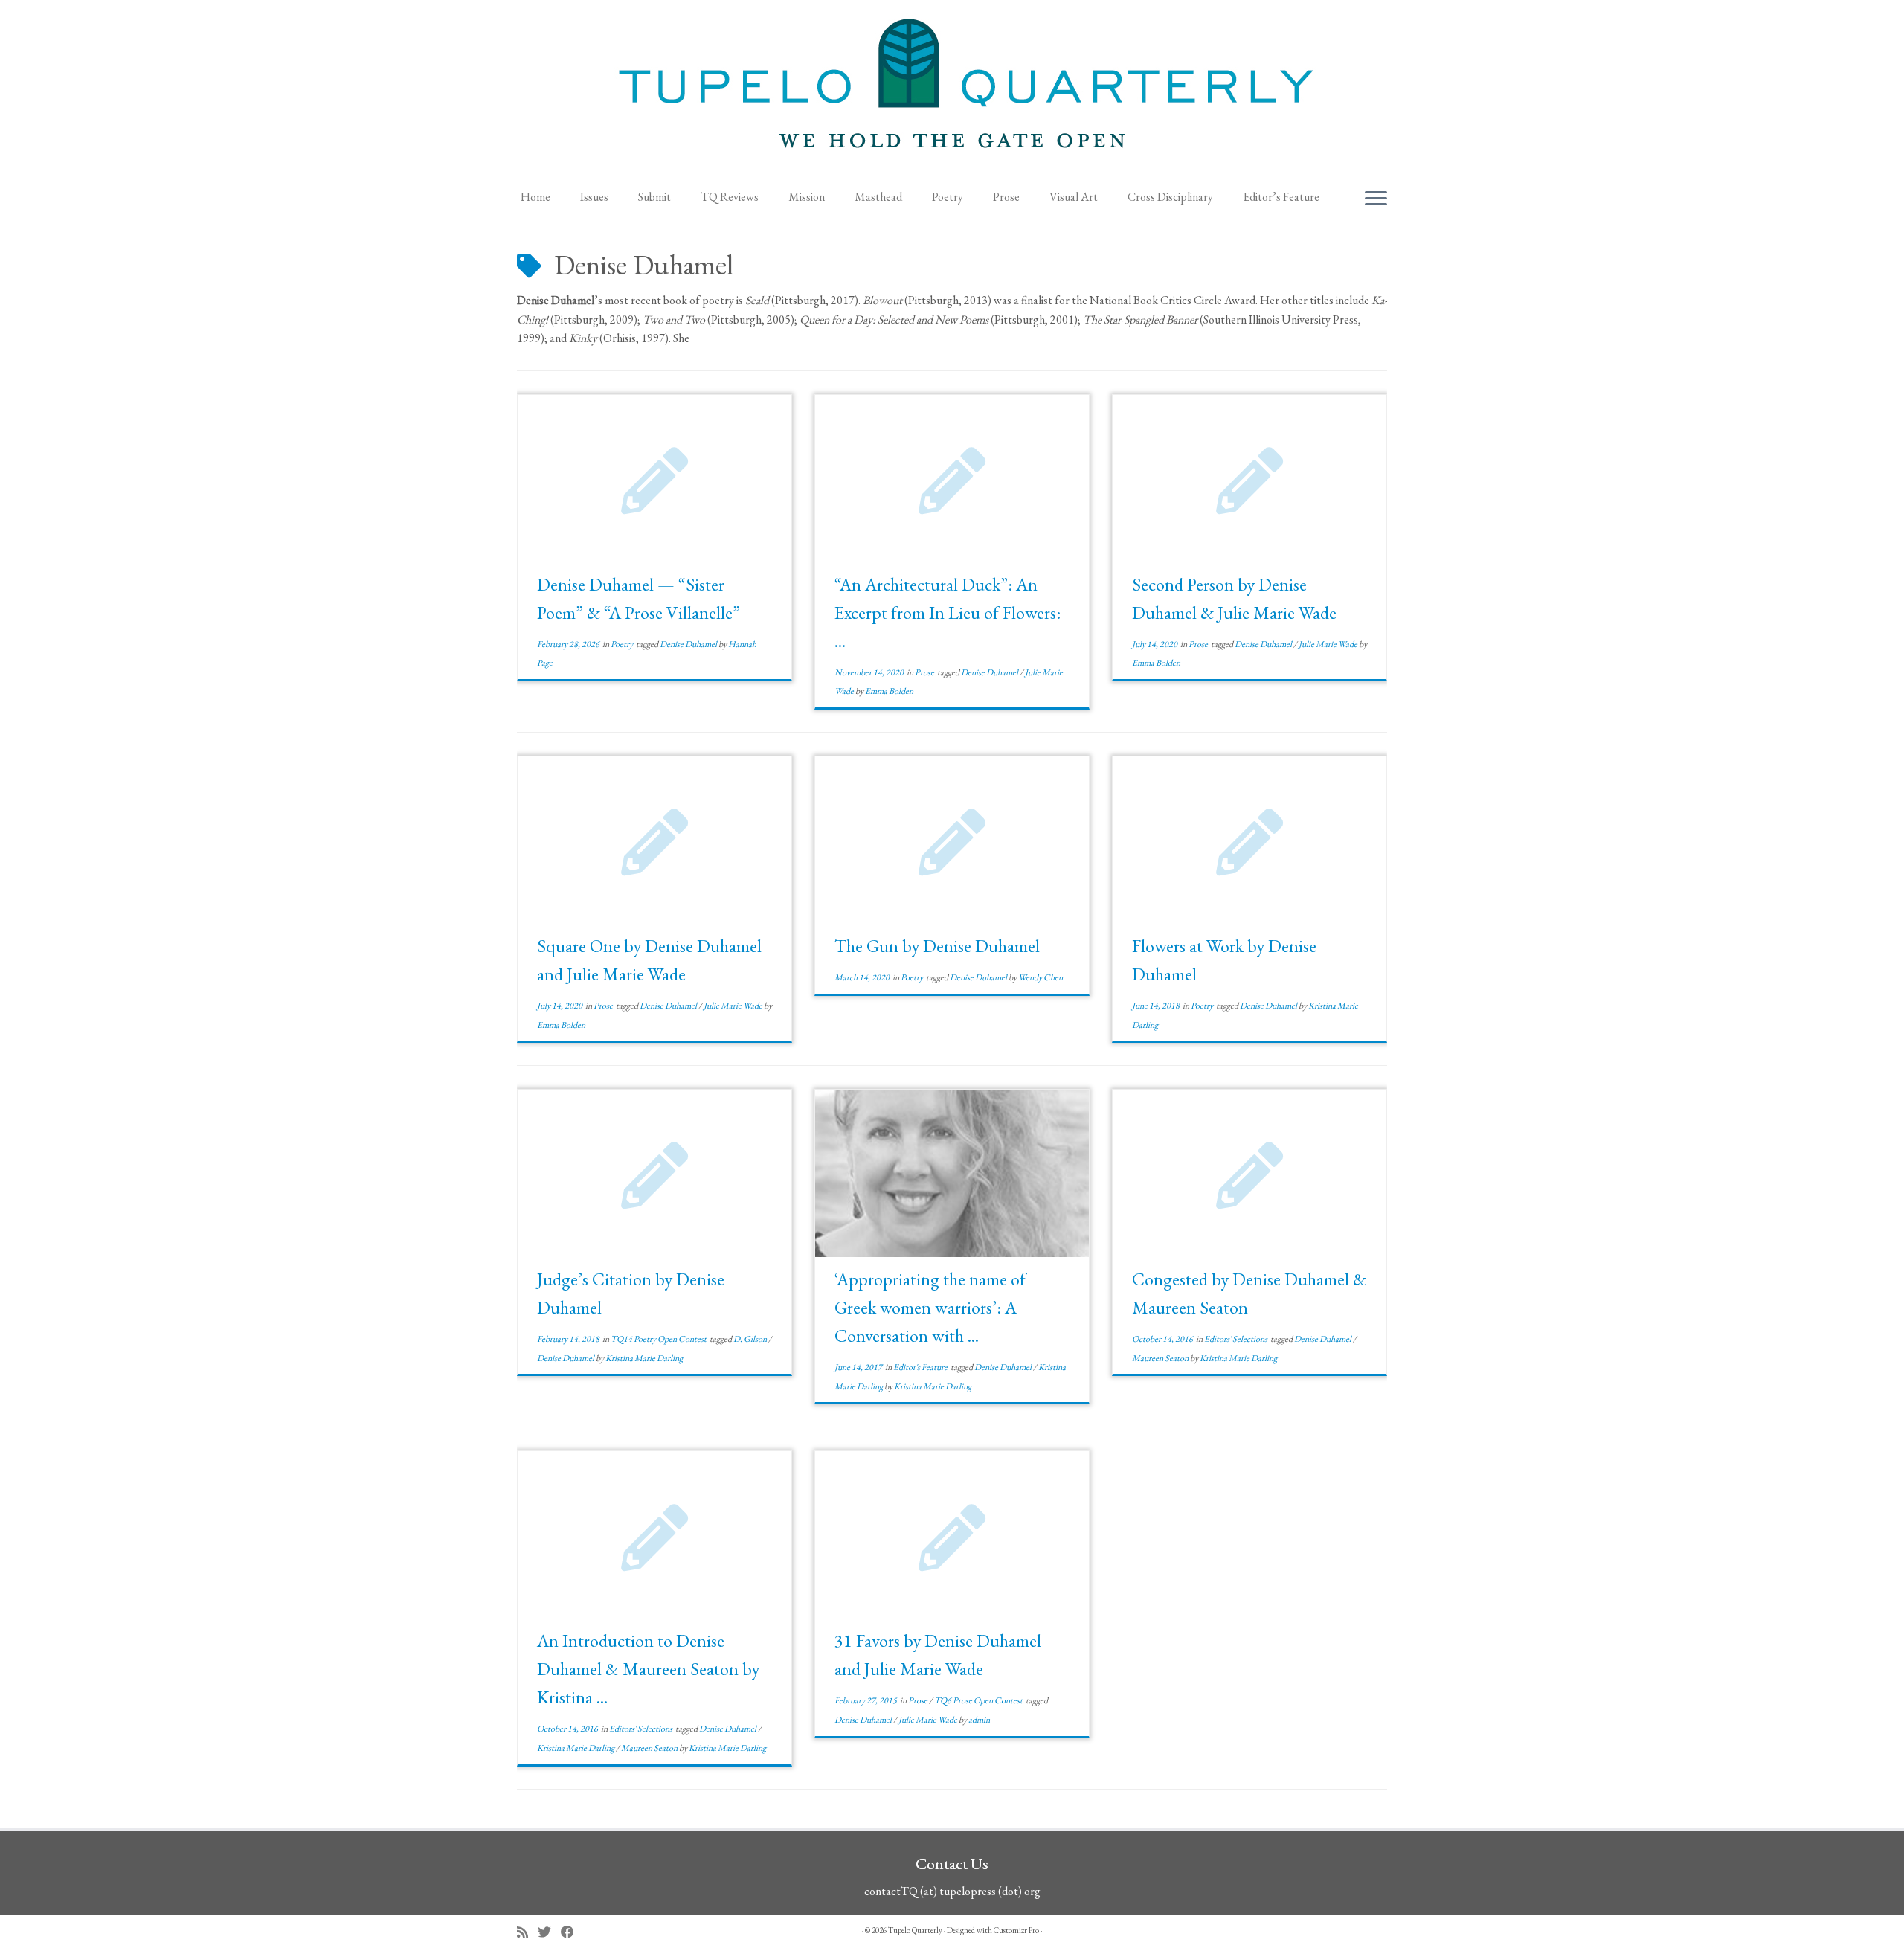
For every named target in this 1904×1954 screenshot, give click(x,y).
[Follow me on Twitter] (549, 1932)
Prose (1006, 197)
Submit (654, 197)
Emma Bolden (889, 691)
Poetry (948, 197)
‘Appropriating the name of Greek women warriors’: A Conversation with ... (930, 1307)
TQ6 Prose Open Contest (979, 1700)
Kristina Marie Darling (644, 1358)
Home (535, 197)
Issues (594, 197)
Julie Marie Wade (1329, 644)
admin (979, 1720)
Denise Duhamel (689, 644)
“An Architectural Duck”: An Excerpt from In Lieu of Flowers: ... (948, 613)
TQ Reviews (730, 197)
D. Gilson (751, 1339)
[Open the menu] (1376, 199)
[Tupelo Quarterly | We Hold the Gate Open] (952, 90)
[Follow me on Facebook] (572, 1932)
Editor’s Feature (1281, 197)
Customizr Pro (1016, 1930)
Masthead (878, 197)
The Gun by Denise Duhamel (937, 946)
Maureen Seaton (1161, 1358)
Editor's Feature (921, 1367)
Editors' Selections (1236, 1339)
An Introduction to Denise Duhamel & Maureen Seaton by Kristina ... (648, 1669)
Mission (807, 197)
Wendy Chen (1041, 977)
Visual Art (1074, 197)
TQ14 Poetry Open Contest (659, 1339)
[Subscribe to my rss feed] (527, 1932)
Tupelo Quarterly (915, 1930)
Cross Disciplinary (1170, 197)
